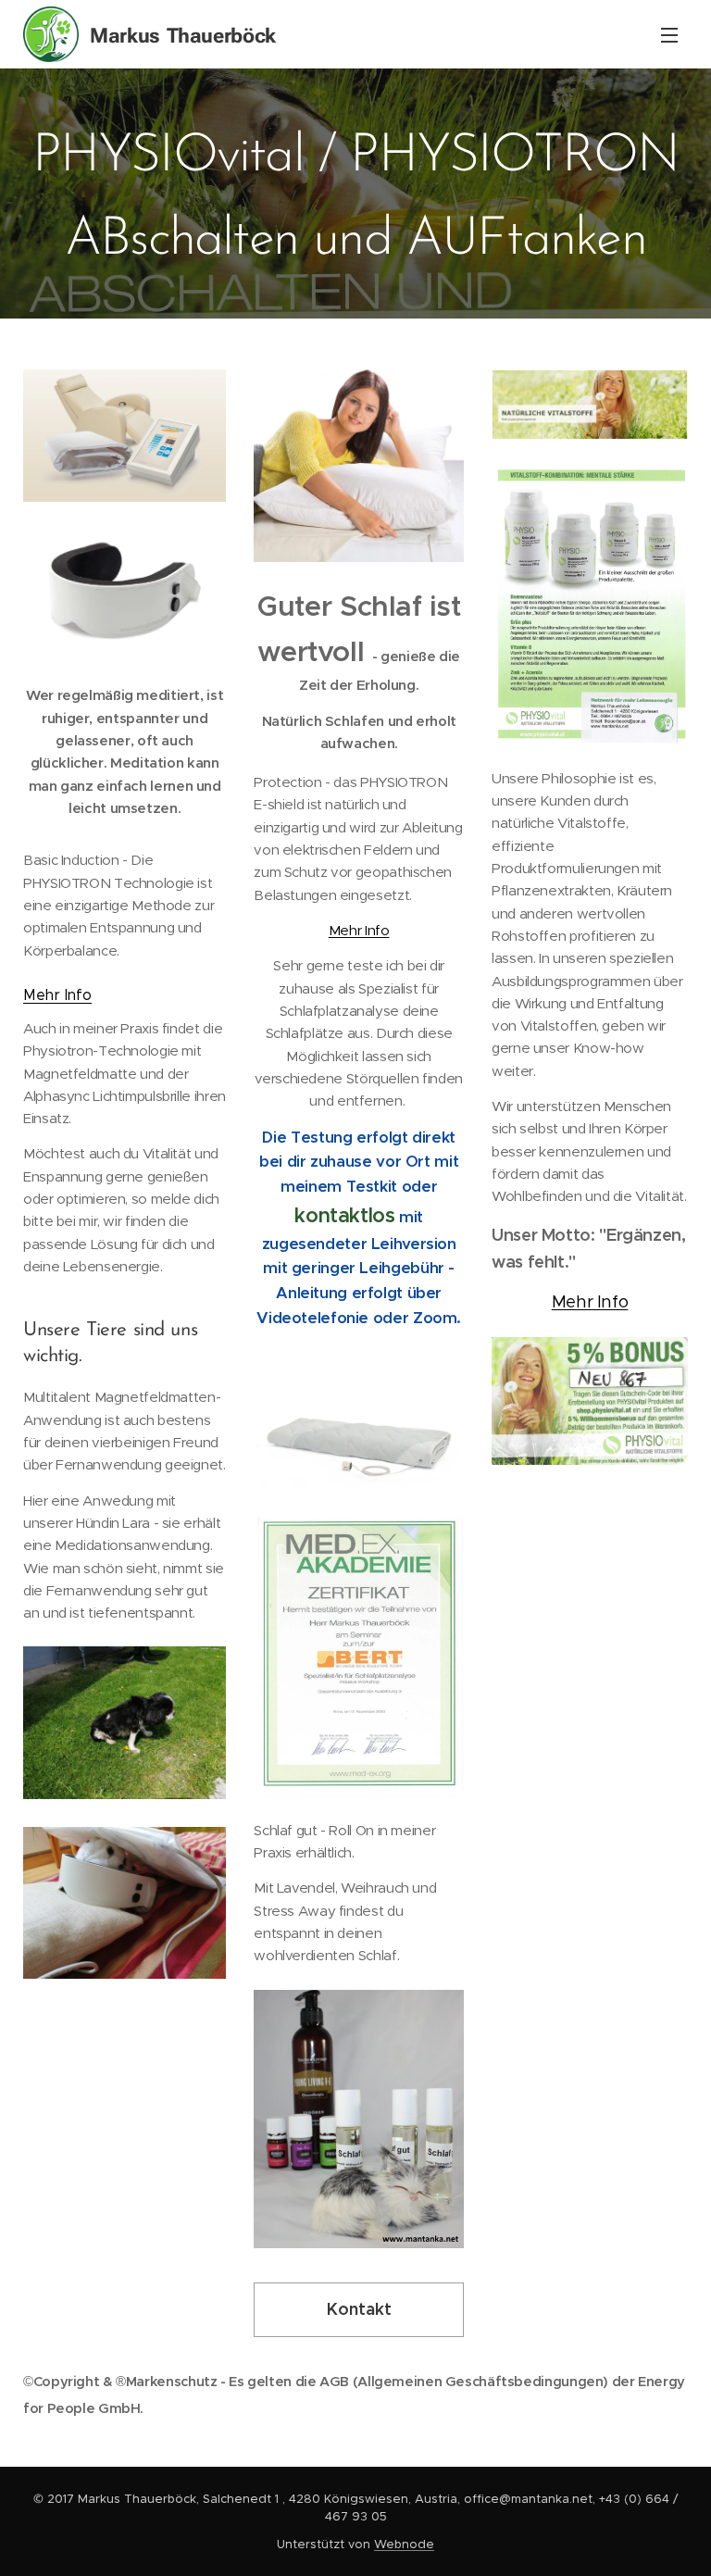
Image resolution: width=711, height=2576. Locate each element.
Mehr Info (57, 995)
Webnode (404, 2544)
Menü (669, 34)
